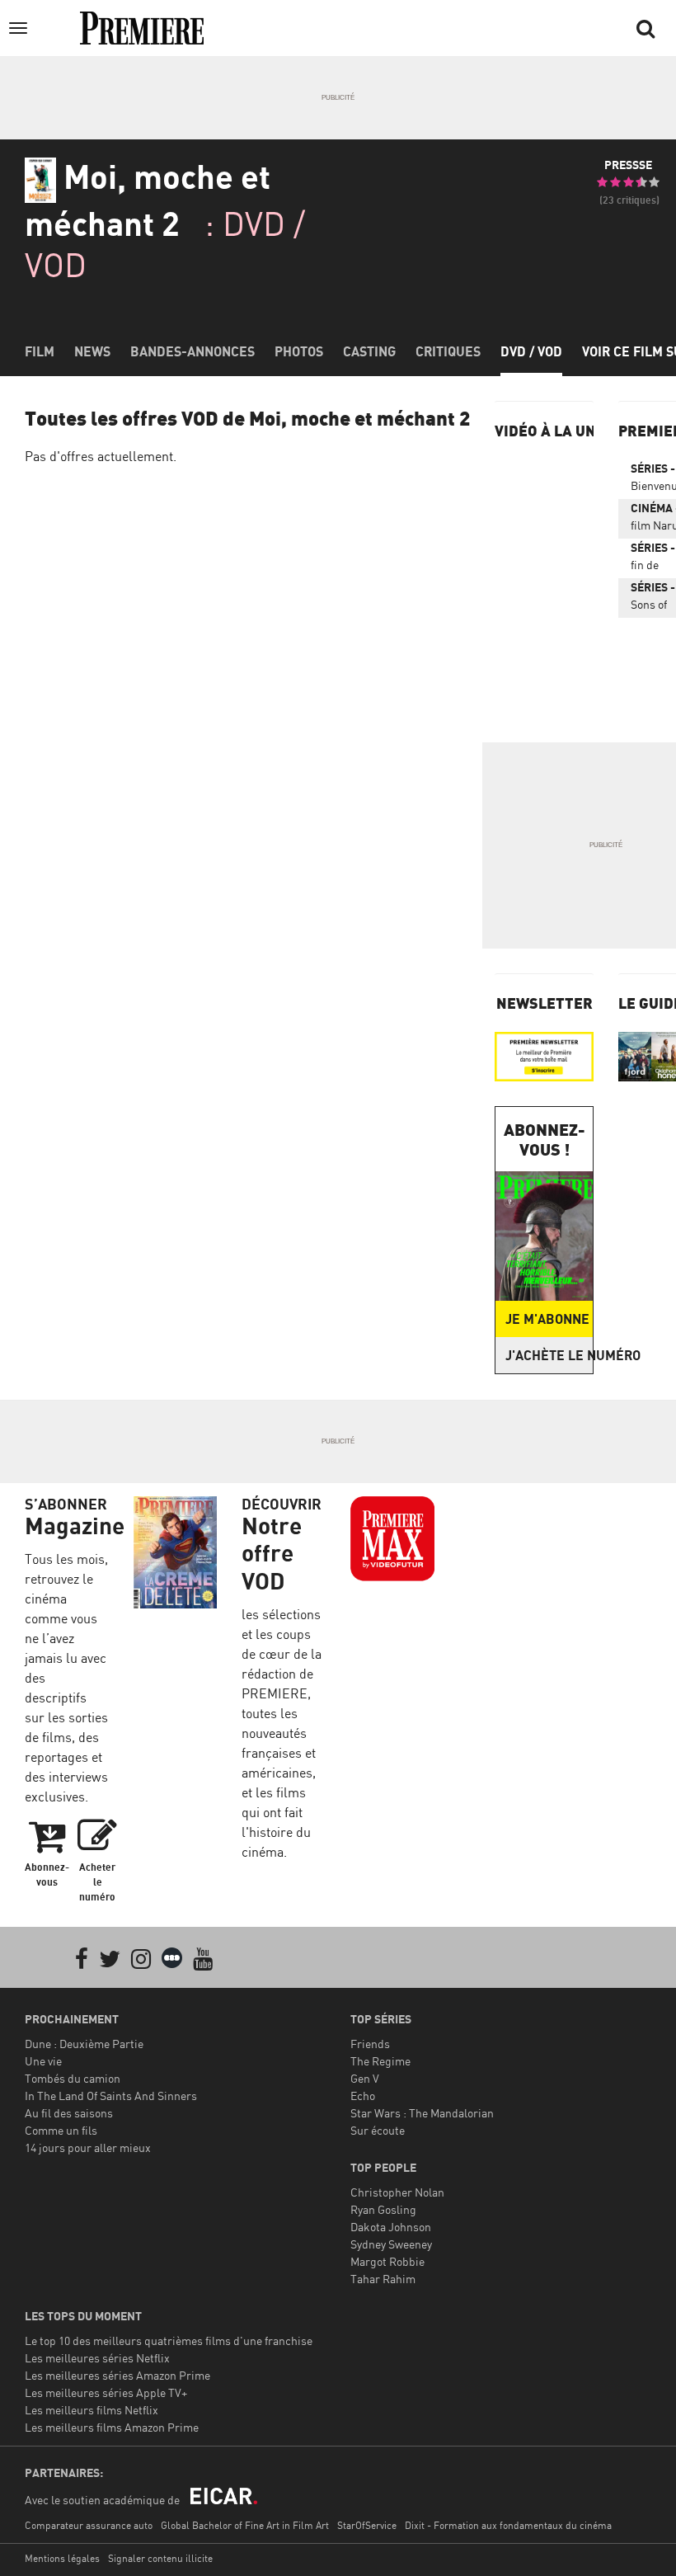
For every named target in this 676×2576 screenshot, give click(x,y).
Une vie (43, 2061)
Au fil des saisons (69, 2113)
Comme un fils (61, 2130)
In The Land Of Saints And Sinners (111, 2096)
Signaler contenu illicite (160, 2558)
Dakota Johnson (391, 2227)
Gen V (365, 2078)
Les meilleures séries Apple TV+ (106, 2392)
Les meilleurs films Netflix (92, 2410)
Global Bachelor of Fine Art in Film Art (245, 2525)
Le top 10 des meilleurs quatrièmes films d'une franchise (169, 2341)
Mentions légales (62, 2558)
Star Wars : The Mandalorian (422, 2113)
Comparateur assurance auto (89, 2525)
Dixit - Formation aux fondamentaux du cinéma (508, 2525)
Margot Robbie (387, 2261)
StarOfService (367, 2525)
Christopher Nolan (397, 2192)
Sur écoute (378, 2130)
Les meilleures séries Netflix (97, 2358)
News (92, 351)
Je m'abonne (547, 1319)
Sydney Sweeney (391, 2244)
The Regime (380, 2061)
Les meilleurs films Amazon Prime (112, 2427)
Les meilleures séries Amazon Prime (117, 2375)
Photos (299, 351)
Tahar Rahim (383, 2279)
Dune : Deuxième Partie (84, 2044)
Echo (363, 2096)
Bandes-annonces (192, 351)
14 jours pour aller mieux (88, 2147)
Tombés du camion (73, 2078)
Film (40, 351)
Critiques (448, 351)
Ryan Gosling (383, 2209)
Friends (370, 2044)
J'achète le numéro (549, 1355)
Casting (369, 351)
